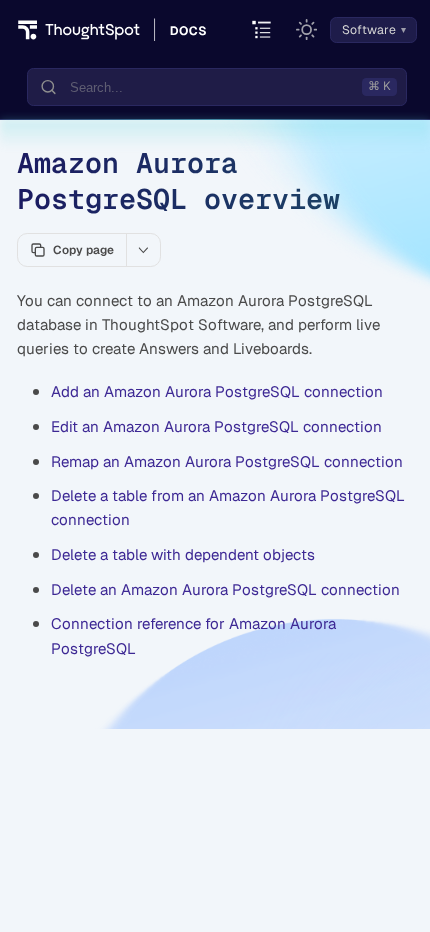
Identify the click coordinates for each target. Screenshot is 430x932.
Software (369, 30)
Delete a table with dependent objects (183, 554)
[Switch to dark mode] (307, 30)
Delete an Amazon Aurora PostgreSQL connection (225, 589)
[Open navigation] (262, 30)
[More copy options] (143, 250)
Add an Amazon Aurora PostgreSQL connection (217, 391)
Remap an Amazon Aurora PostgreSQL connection (227, 461)
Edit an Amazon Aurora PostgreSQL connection (216, 426)
